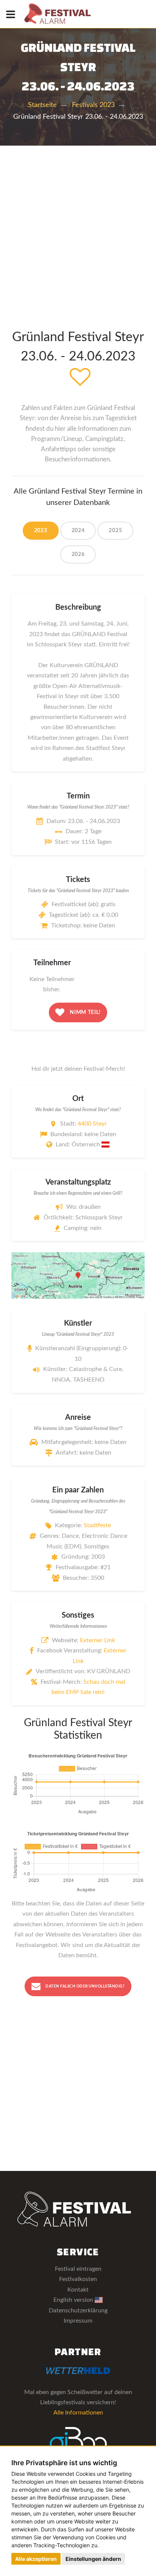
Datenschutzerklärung (78, 2310)
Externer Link (97, 1640)
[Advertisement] (78, 227)
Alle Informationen (78, 2413)
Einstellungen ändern (93, 2559)
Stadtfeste (97, 1525)
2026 (78, 554)
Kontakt (78, 2290)
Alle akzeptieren (36, 2559)
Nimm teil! (85, 1012)
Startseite (42, 105)
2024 (78, 531)
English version (74, 2300)
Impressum (78, 2321)
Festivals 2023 (93, 105)
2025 (115, 531)
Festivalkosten (78, 2279)
